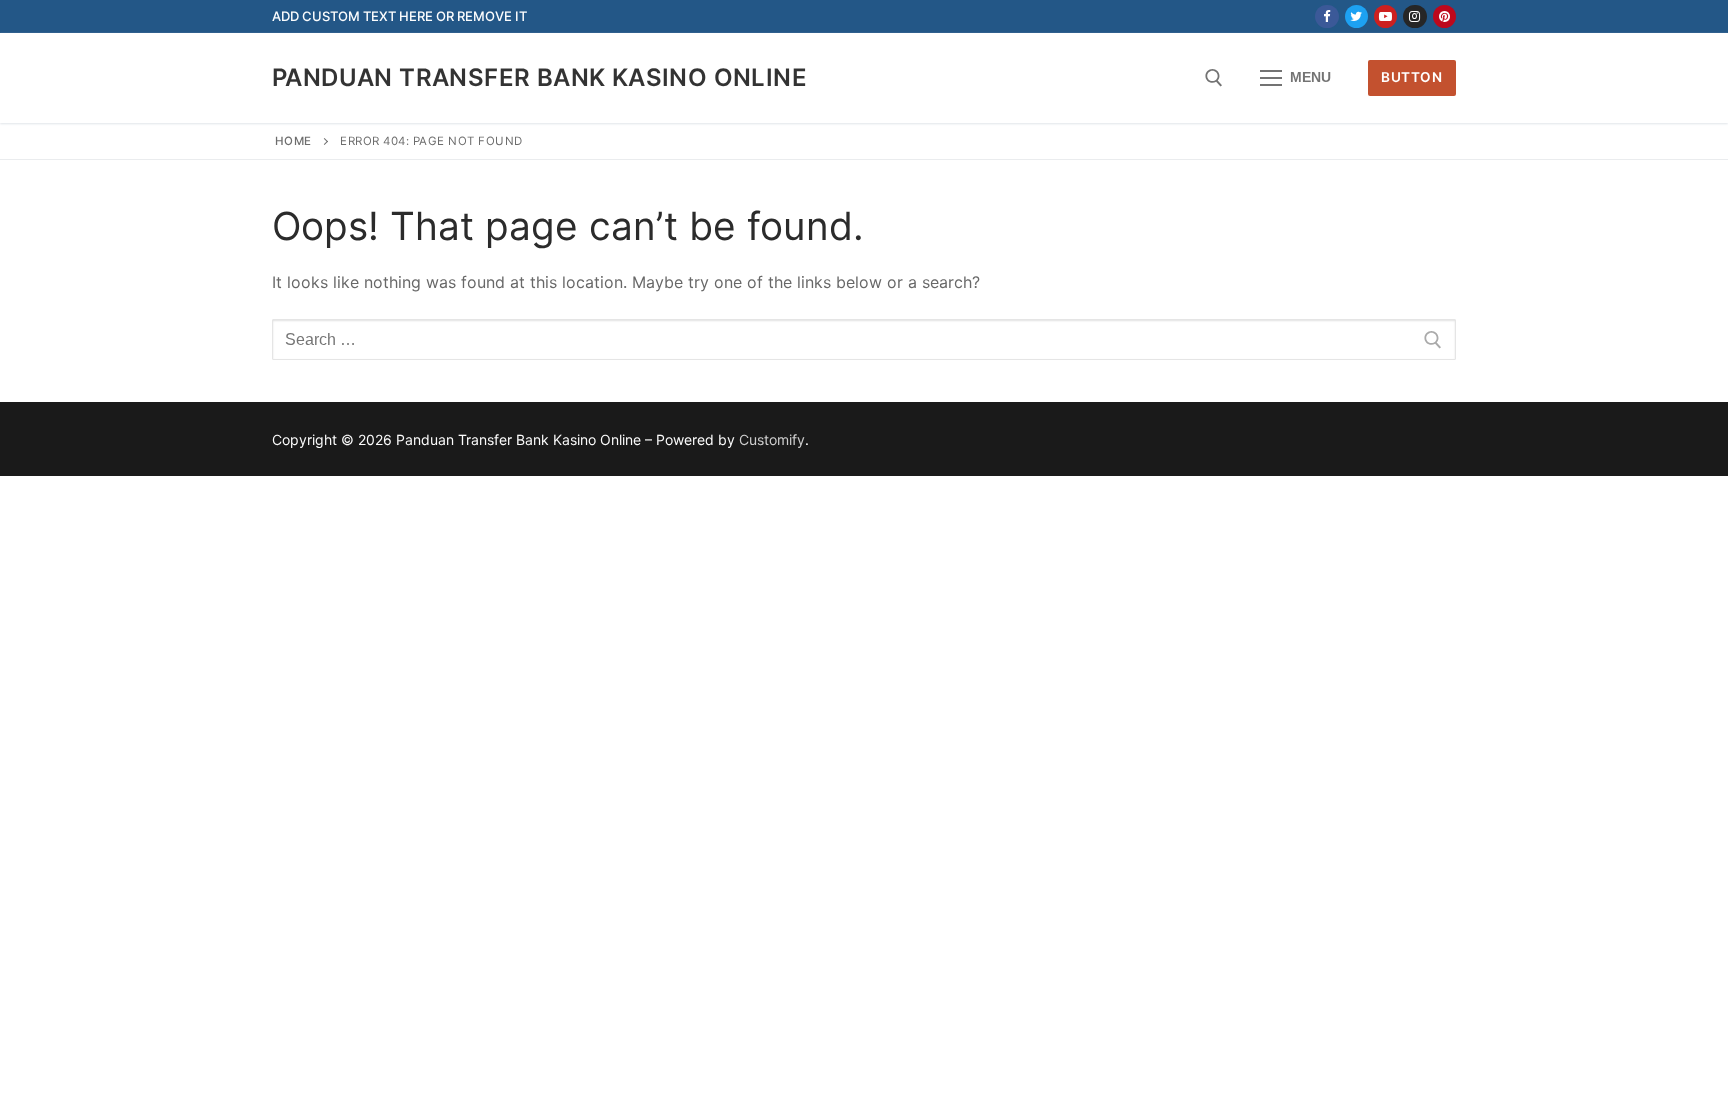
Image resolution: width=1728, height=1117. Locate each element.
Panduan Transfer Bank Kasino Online (539, 77)
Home (293, 141)
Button (1411, 77)
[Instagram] (1414, 16)
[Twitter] (1356, 16)
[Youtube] (1385, 16)
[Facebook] (1326, 16)
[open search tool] (1214, 78)
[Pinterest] (1444, 16)
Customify (772, 439)
